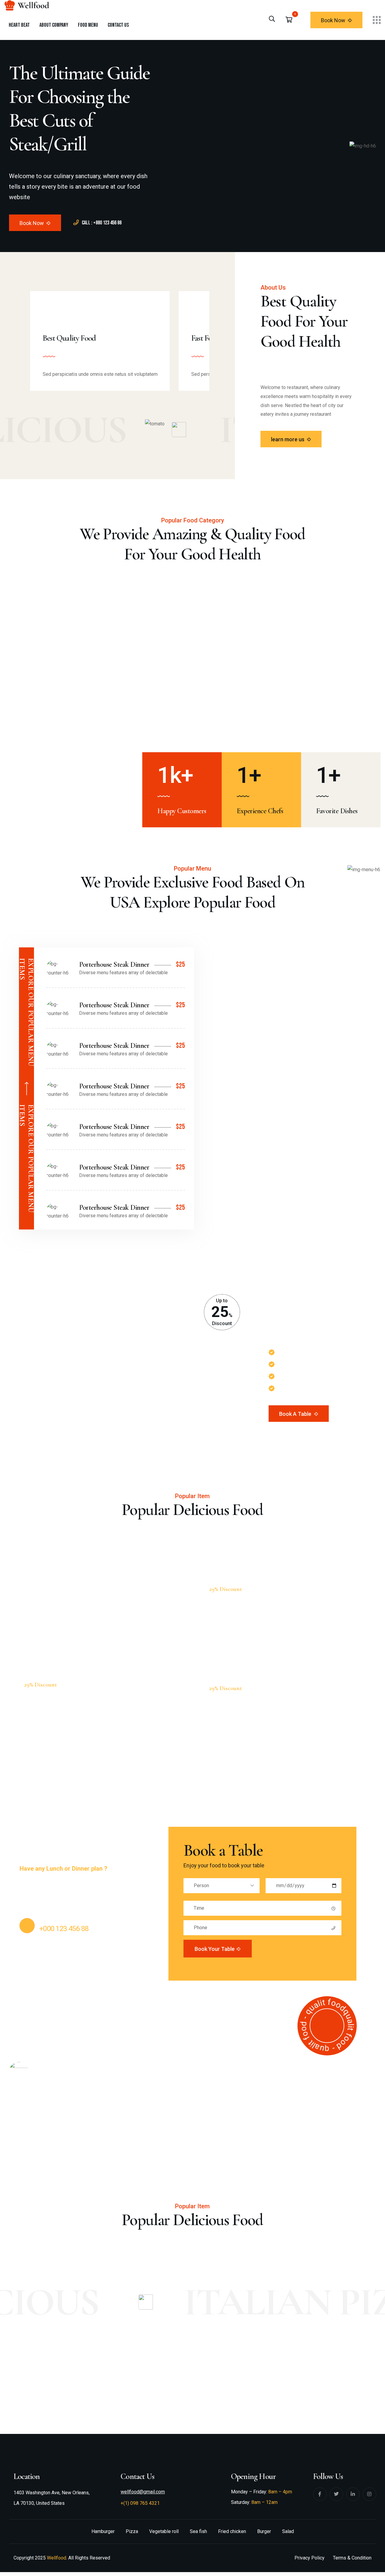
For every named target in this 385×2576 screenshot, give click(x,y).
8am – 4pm (280, 2492)
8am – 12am (265, 2502)
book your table (215, 1949)
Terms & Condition (352, 2558)
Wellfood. (57, 2558)
